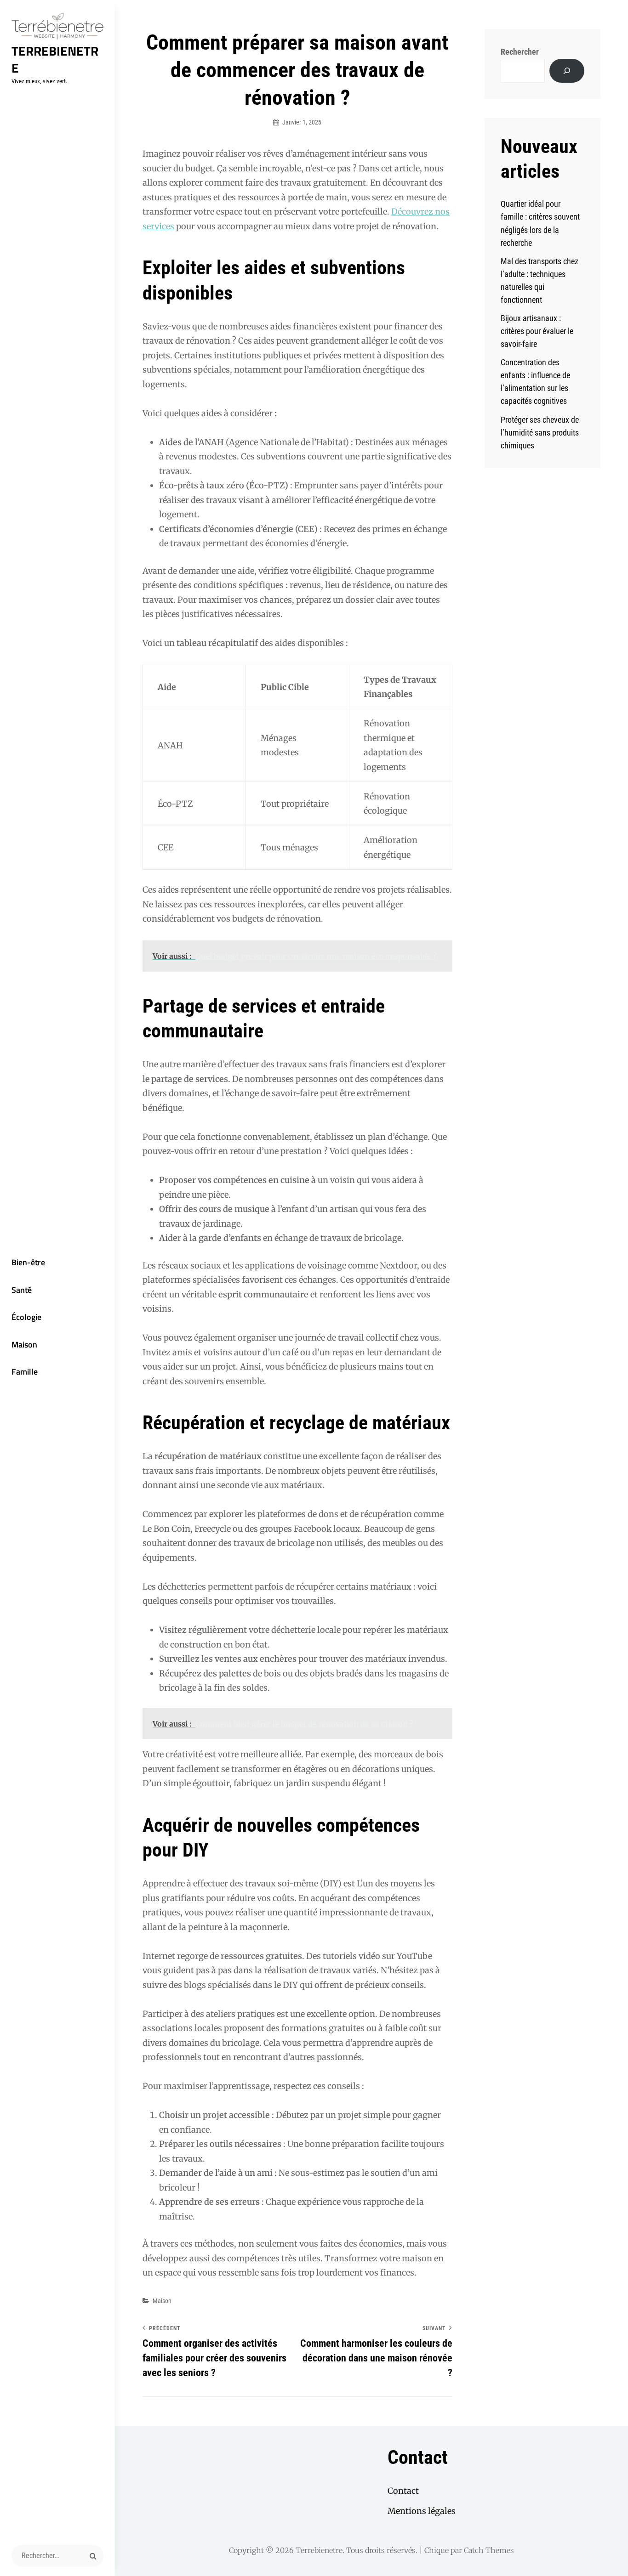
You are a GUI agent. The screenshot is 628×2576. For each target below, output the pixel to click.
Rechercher (520, 52)
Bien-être (28, 1262)
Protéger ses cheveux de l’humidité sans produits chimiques (540, 433)
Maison (24, 1345)
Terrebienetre (55, 59)
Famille (25, 1372)
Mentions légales (422, 2511)
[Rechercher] (567, 71)
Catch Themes (489, 2550)
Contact (403, 2491)
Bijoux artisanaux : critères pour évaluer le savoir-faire (537, 331)
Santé (22, 1290)
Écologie (26, 1317)
